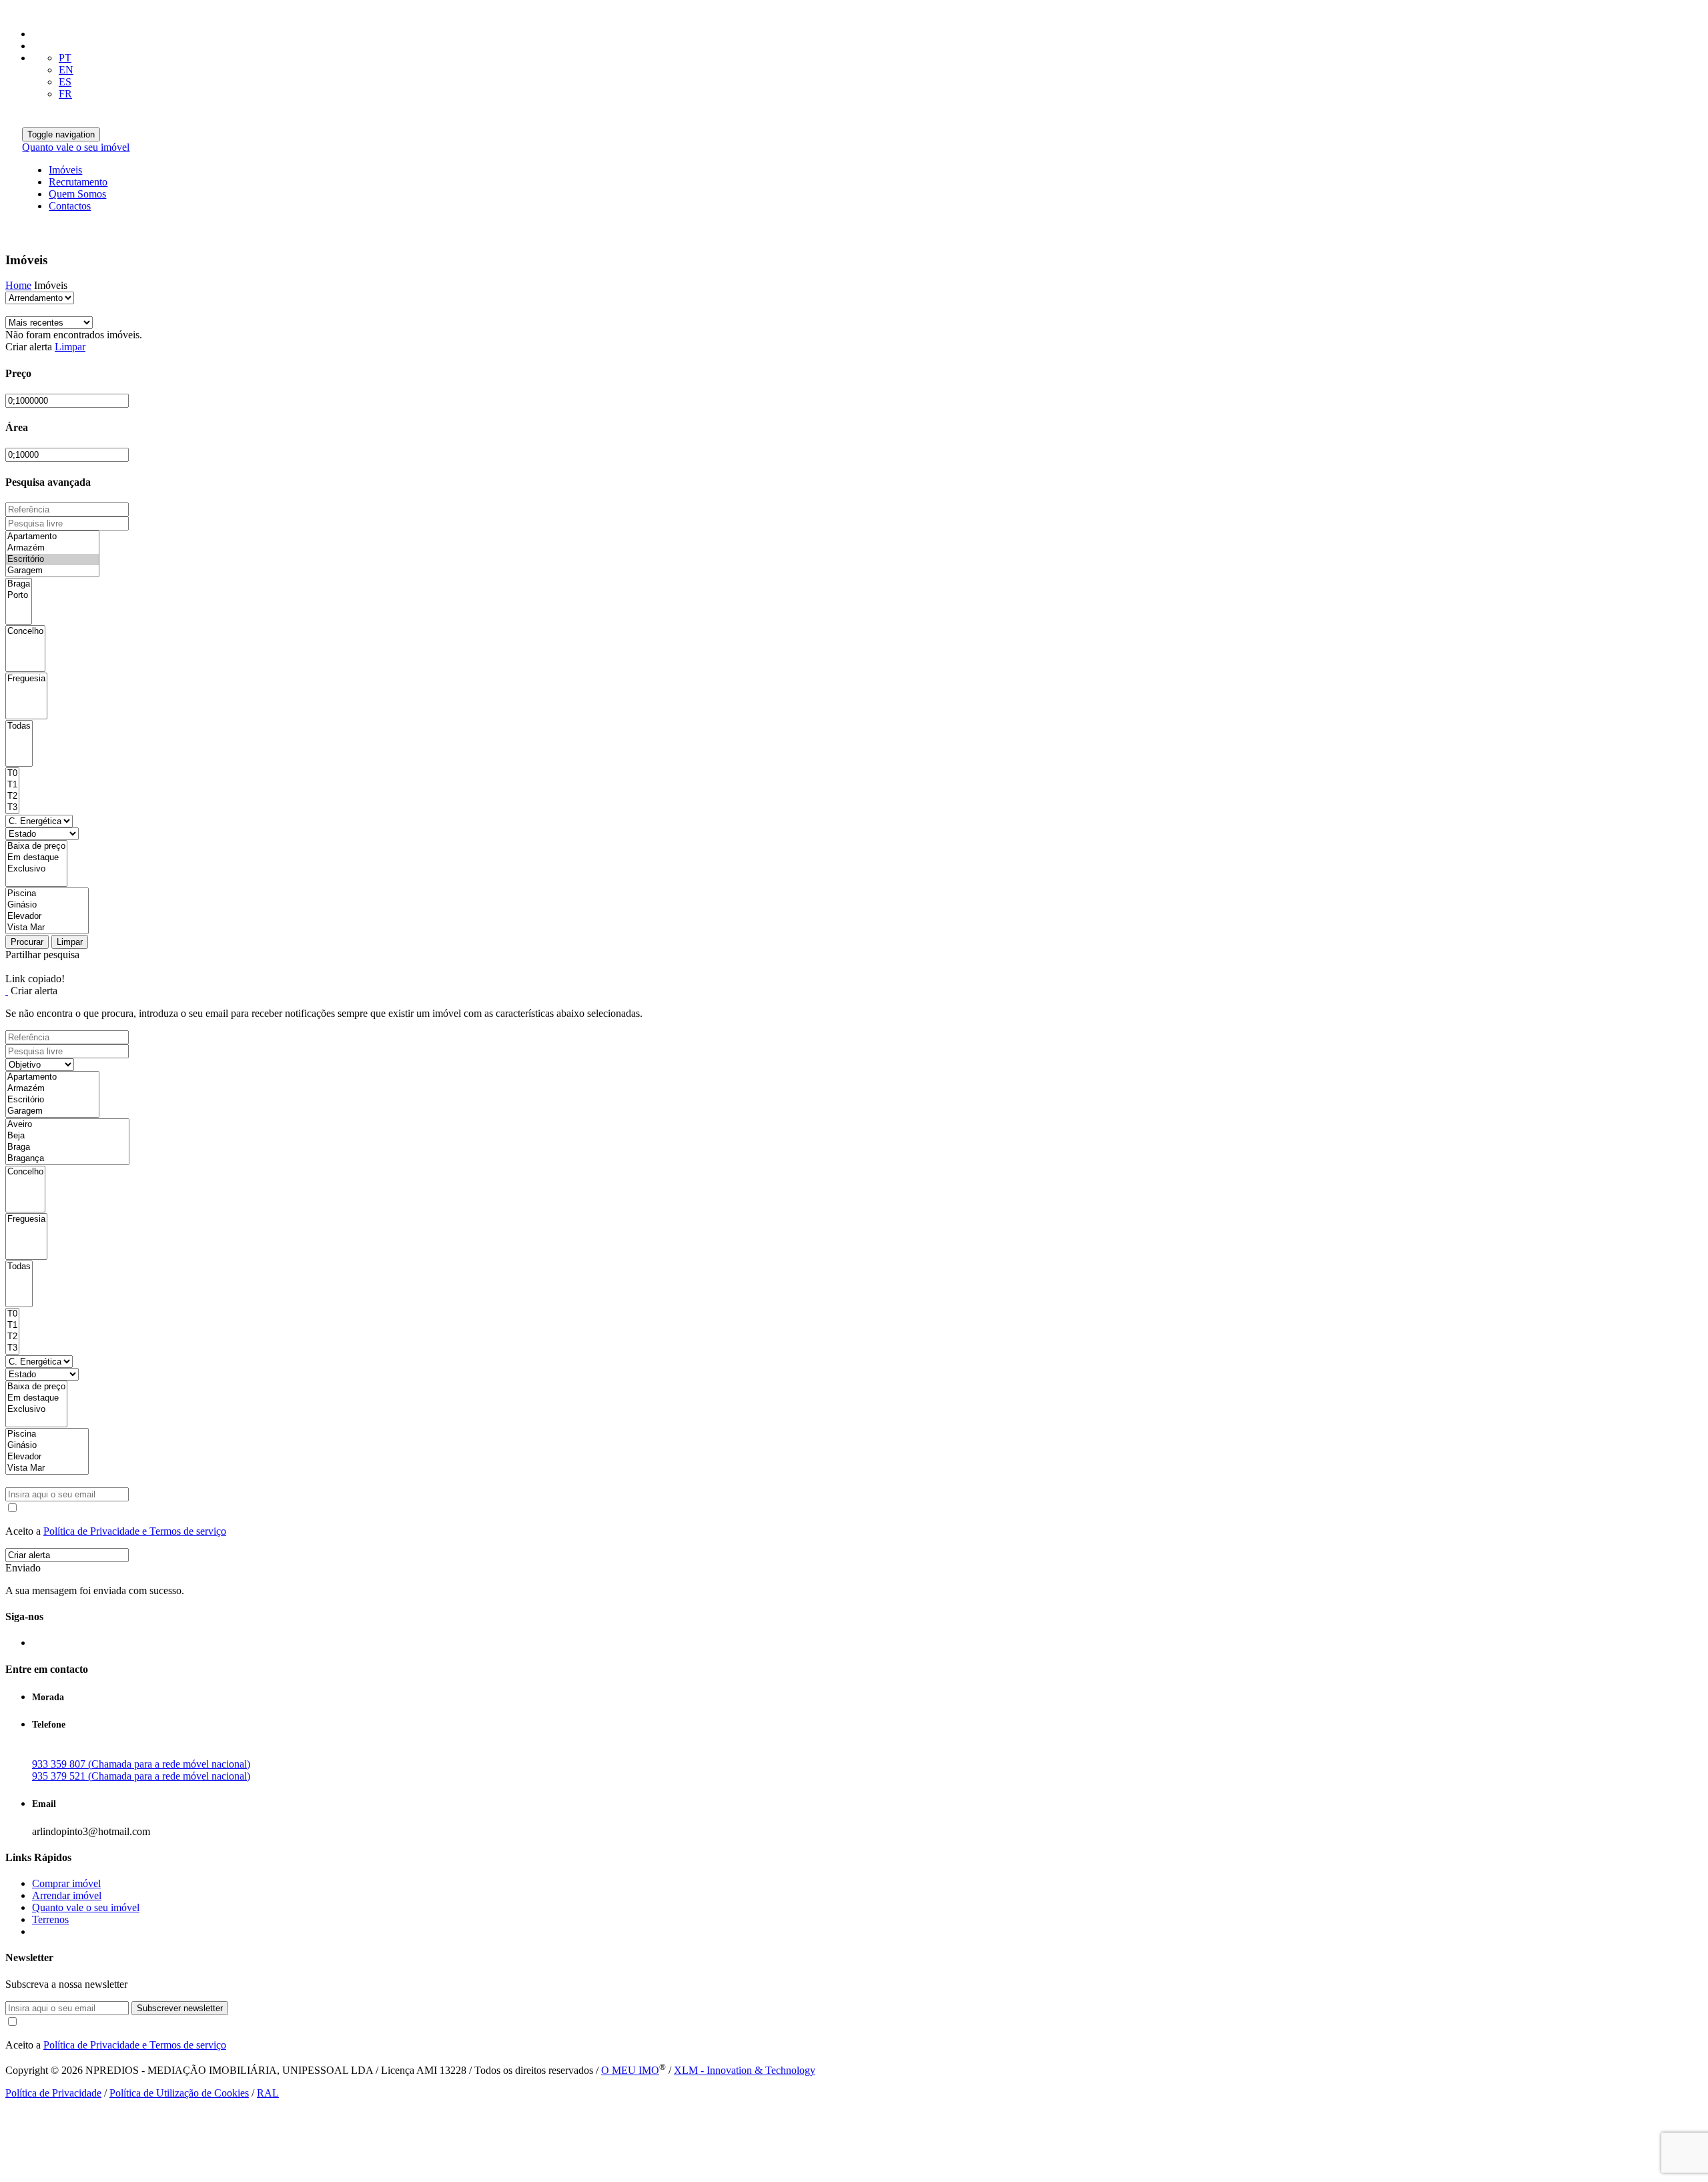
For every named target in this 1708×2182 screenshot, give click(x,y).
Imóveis (65, 170)
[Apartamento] (52, 537)
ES (65, 82)
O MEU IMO (630, 2070)
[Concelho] (25, 632)
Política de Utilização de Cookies (179, 2093)
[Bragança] (67, 1159)
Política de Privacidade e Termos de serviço (135, 1531)
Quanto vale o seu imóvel (76, 147)
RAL (268, 2093)
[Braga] (19, 584)
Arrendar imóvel (67, 1895)
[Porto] (19, 596)
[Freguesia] (26, 679)
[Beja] (67, 1136)
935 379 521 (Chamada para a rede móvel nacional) (141, 1776)
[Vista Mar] (47, 928)
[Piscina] (47, 894)
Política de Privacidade (53, 2093)
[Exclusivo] (36, 869)
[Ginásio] (47, 905)
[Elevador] (47, 917)
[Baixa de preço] (36, 846)
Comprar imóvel (66, 1883)
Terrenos (50, 1919)
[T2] (12, 796)
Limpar (70, 347)
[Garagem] (52, 571)
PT (65, 58)
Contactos (70, 206)
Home (18, 285)
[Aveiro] (67, 1125)
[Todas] (19, 726)
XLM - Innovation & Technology (745, 2070)
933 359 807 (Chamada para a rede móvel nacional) (141, 1764)
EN (66, 70)
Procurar (27, 942)
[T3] (12, 808)
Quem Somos (77, 194)
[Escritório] (52, 560)
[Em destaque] (36, 858)
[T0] (12, 774)
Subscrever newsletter (180, 2008)
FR (65, 94)
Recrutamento (78, 182)
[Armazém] (52, 548)
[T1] (12, 785)
